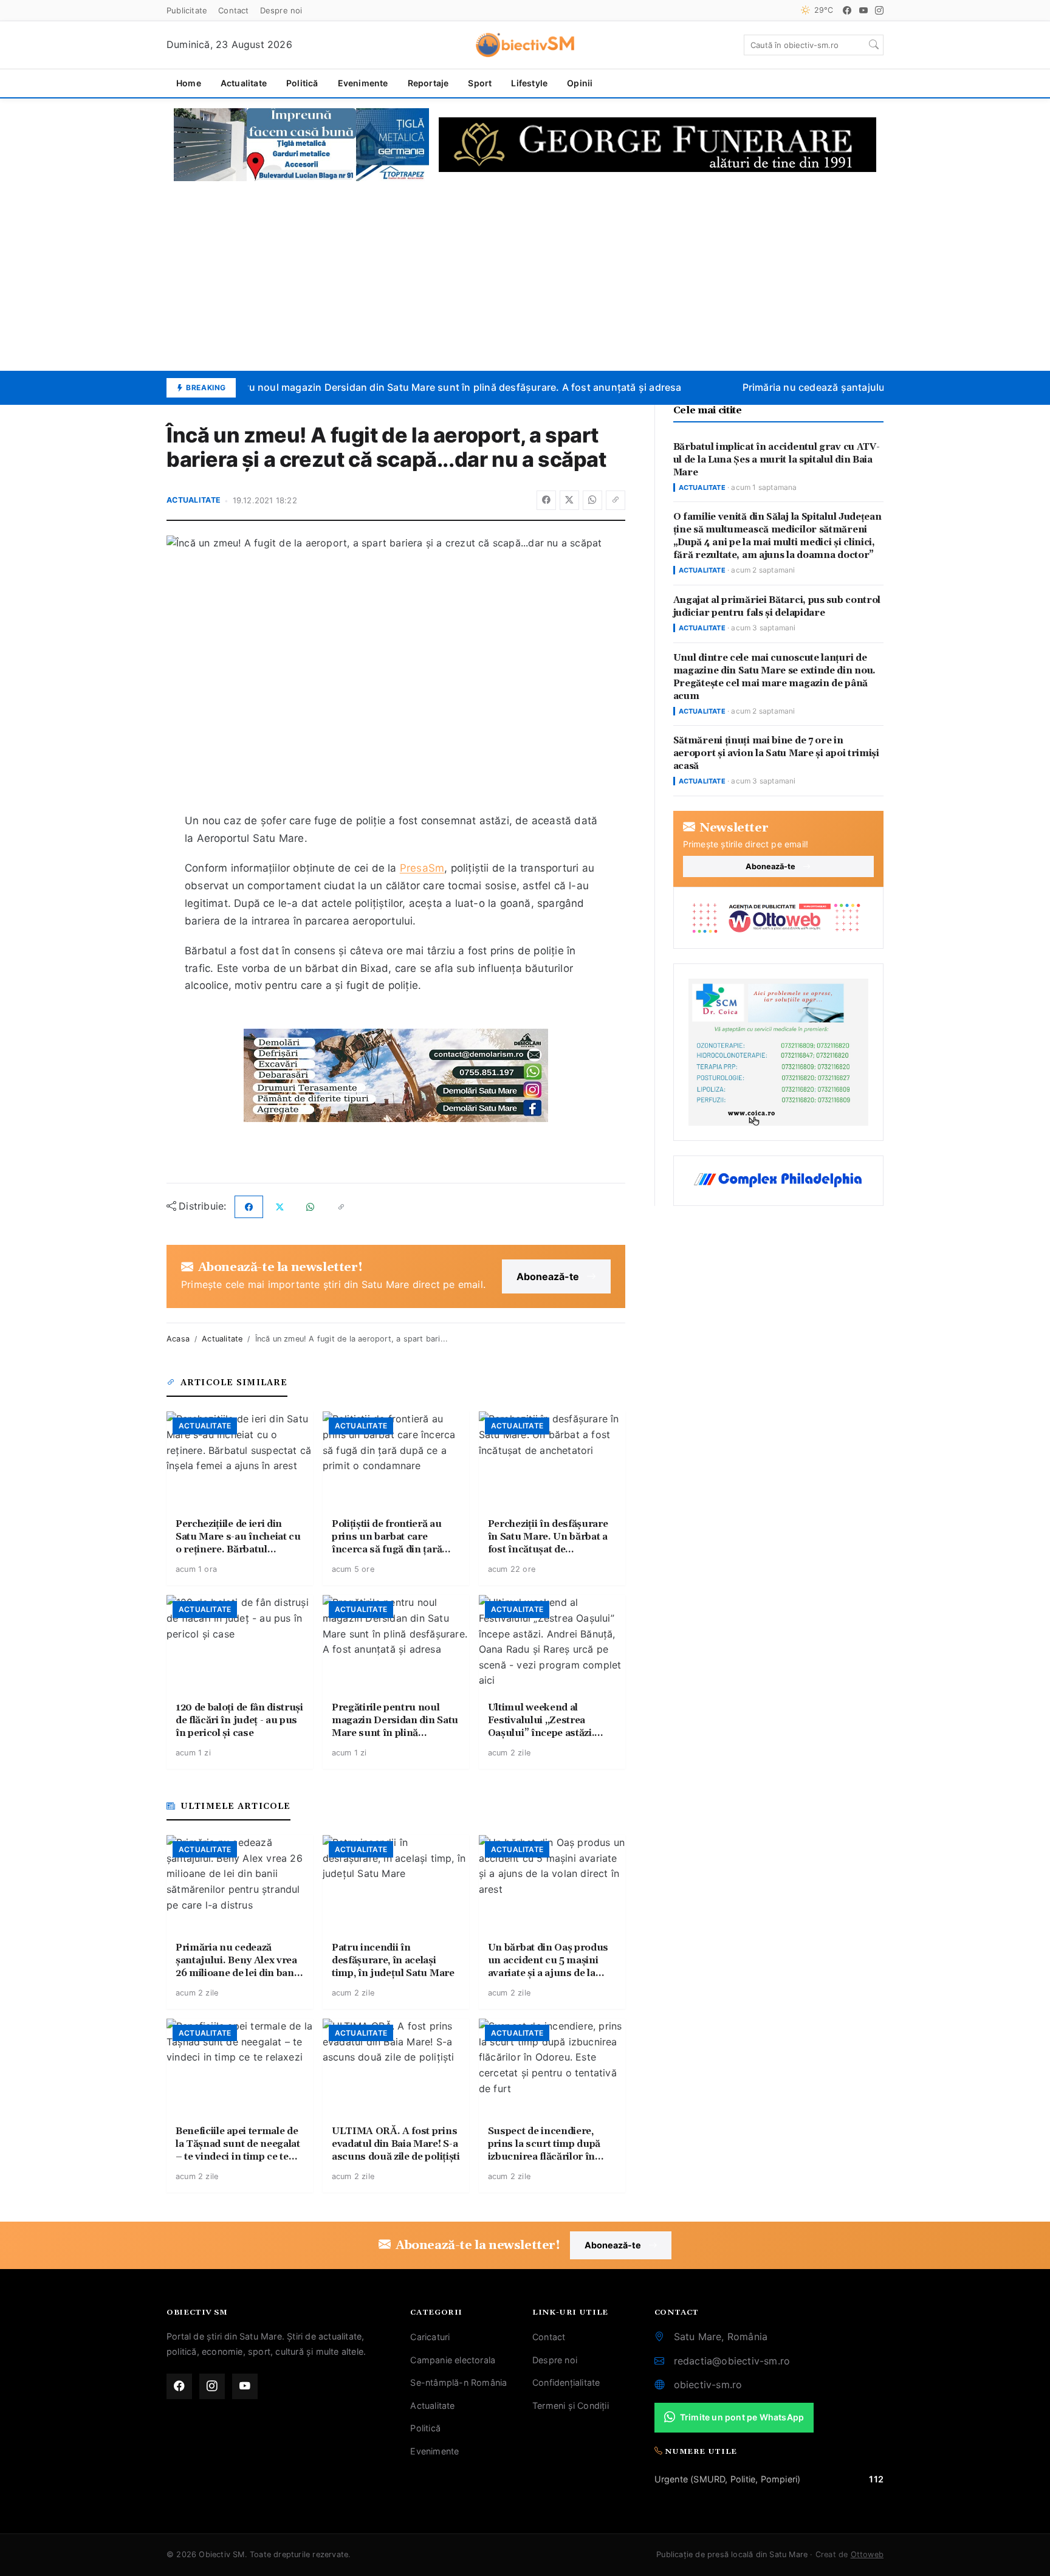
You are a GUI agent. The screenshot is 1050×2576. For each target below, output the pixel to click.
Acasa (178, 1339)
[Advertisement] (525, 276)
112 (876, 2479)
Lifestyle (529, 83)
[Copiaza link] (616, 500)
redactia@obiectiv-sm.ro (732, 2361)
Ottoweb (867, 2554)
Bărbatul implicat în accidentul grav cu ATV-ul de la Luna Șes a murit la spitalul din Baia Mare (777, 460)
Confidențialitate (566, 2382)
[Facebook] (847, 10)
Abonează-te (548, 1276)
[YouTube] (863, 10)
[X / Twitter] (569, 500)
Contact (233, 10)
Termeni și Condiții (571, 2406)
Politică (302, 83)
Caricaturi (430, 2337)
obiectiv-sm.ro (708, 2385)
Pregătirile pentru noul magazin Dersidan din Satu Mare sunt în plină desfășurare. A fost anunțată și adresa (413, 387)
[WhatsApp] (592, 500)
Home (189, 83)
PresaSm (422, 868)
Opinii (580, 83)
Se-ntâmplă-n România (458, 2382)
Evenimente (363, 83)
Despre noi (281, 10)
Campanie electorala (453, 2360)
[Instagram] (879, 10)
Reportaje (428, 83)
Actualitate (244, 83)
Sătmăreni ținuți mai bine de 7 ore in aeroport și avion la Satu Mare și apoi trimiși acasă (776, 753)
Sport (480, 83)
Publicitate (187, 10)
